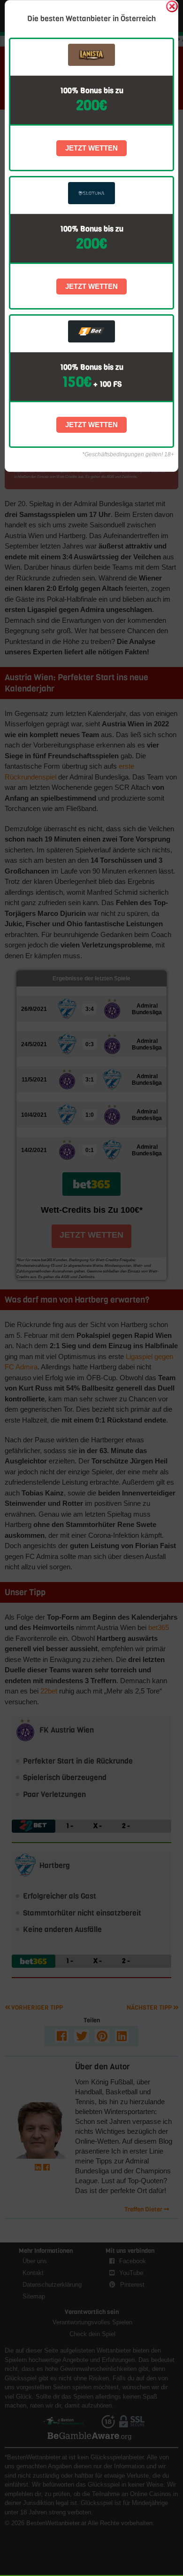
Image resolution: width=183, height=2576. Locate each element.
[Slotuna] (92, 193)
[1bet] (92, 331)
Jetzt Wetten (91, 148)
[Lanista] (92, 55)
